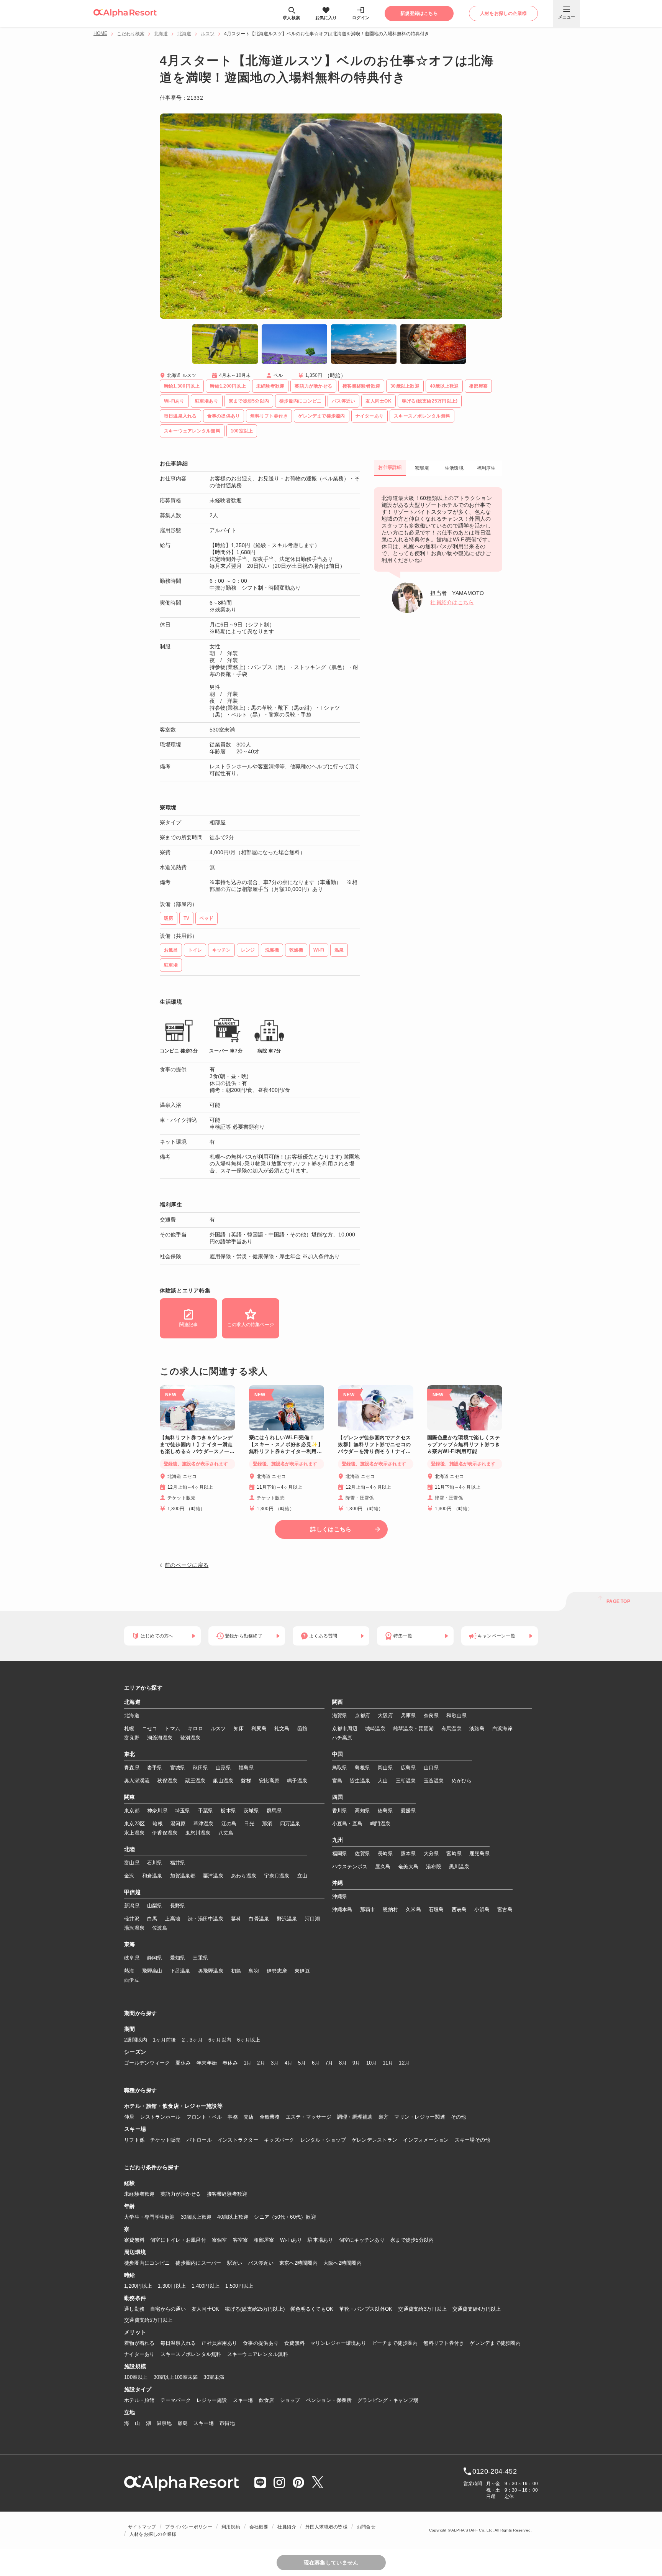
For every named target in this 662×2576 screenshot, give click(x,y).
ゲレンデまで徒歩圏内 (495, 2343)
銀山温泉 (223, 1781)
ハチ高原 (342, 1738)
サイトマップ (142, 2527)
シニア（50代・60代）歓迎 (285, 2217)
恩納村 (390, 1909)
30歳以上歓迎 (196, 2217)
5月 (302, 2063)
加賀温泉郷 (183, 1876)
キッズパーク (279, 2140)
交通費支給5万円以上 (148, 2320)
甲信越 (132, 1892)
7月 (329, 2063)
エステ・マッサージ (309, 2117)
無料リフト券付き (444, 2343)
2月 (261, 2063)
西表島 (459, 1909)
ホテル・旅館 (139, 2400)
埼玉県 (183, 1811)
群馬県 (274, 1811)
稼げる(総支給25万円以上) (255, 2309)
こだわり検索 (131, 34)
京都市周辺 (345, 1729)
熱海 (129, 1971)
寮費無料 (134, 2240)
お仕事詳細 (390, 467)
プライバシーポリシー (188, 2527)
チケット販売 (165, 2140)
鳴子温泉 (297, 1781)
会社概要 (259, 2527)
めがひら (462, 1781)
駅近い (235, 2263)
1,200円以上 (138, 2286)
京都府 (362, 1715)
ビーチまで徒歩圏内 (395, 2343)
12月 (404, 2063)
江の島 (229, 1824)
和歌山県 (456, 1715)
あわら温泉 (244, 1876)
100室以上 (136, 2377)
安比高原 (269, 1781)
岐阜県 (132, 1958)
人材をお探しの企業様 (153, 2534)
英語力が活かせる (181, 2194)
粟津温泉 (213, 1876)
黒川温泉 (459, 1867)
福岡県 (340, 1854)
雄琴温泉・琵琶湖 (413, 1729)
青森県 (132, 1768)
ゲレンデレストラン (374, 2140)
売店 (249, 2117)
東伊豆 (302, 1971)
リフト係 (134, 2140)
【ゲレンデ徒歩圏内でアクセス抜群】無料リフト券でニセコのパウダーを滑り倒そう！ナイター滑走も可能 (374, 1445)
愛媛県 (408, 1811)
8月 (343, 2063)
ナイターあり (139, 2354)
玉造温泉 (434, 1781)
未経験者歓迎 (139, 2194)
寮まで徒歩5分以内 (412, 2240)
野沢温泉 (287, 1919)
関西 (338, 1702)
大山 (383, 1781)
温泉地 (164, 2423)
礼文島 (282, 1729)
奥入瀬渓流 (137, 1781)
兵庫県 (408, 1715)
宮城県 (178, 1768)
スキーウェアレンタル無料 (258, 2354)
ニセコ (150, 1729)
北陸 (130, 1849)
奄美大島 (408, 1867)
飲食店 (267, 2400)
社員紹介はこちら (452, 602)
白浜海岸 (502, 1729)
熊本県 (408, 1854)
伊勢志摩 (277, 1971)
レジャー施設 (212, 2400)
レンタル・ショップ (323, 2140)
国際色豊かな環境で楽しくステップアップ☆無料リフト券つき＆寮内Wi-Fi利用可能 (464, 1444)
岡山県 (385, 1768)
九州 (338, 1840)
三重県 (200, 1958)
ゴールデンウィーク (147, 2063)
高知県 (362, 1811)
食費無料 (294, 2343)
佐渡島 (160, 1928)
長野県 (178, 1906)
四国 (338, 1797)
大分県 (431, 1854)
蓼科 (236, 1919)
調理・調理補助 (355, 2117)
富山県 (132, 1863)
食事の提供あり (261, 2343)
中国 (338, 1754)
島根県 (362, 1768)
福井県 (178, 1863)
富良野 (132, 1738)
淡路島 (477, 1729)
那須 (267, 1824)
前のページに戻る (187, 1565)
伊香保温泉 (165, 1833)
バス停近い (261, 2263)
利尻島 (259, 1729)
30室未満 (214, 2377)
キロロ (195, 1729)
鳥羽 (254, 1971)
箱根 (158, 1824)
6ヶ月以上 (249, 2040)
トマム (172, 1729)
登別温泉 (190, 1738)
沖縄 (338, 1883)
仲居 (129, 2117)
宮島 (337, 1781)
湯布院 (434, 1867)
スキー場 (243, 2400)
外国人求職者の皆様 (326, 2527)
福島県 (246, 1768)
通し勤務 (134, 2309)
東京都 (132, 1811)
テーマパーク (176, 2400)
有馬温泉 (451, 1729)
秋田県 (200, 1768)
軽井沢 (132, 1919)
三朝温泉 (406, 1781)
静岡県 (155, 1958)
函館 (302, 1729)
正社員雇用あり (219, 2343)
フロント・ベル (204, 2117)
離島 (183, 2423)
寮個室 (220, 2240)
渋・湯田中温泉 (206, 1919)
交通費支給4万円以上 (477, 2309)
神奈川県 (157, 1811)
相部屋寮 (264, 2240)
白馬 (152, 1919)
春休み (230, 2063)
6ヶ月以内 (220, 2040)
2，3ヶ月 (192, 2040)
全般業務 (270, 2117)
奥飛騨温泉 (211, 1971)
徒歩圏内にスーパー (198, 2263)
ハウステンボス (350, 1867)
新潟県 (132, 1906)
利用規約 (231, 2527)
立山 (302, 1876)
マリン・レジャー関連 (420, 2117)
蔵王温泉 (195, 1781)
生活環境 (454, 468)
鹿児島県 (479, 1854)
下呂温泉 (180, 1971)
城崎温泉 (375, 1729)
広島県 (408, 1768)
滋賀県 (340, 1715)
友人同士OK (206, 2309)
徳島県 (385, 1811)
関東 (130, 1797)
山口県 (431, 1768)
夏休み (183, 2063)
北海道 (161, 34)
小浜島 (482, 1909)
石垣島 (436, 1909)
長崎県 (385, 1854)
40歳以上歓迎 (233, 2217)
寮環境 (422, 468)
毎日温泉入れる (178, 2343)
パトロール (199, 2140)
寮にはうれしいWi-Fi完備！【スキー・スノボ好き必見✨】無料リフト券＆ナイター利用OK (286, 1445)
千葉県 (206, 1811)
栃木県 (228, 1811)
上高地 (172, 1919)
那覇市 (368, 1909)
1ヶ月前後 (164, 2040)
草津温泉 (204, 1824)
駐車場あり (320, 2240)
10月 (372, 2063)
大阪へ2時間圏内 (342, 2263)
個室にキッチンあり (362, 2240)
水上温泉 (134, 1833)
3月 (275, 2063)
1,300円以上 (172, 2286)
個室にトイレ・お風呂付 (178, 2240)
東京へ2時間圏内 (298, 2263)
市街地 (227, 2423)
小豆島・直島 (347, 1824)
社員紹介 (287, 2527)
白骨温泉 (259, 1919)
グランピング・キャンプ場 (388, 2400)
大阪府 (385, 1715)
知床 (239, 1729)
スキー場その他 (473, 2140)
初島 (236, 1971)
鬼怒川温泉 (198, 1833)
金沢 (129, 1876)
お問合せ (366, 2527)
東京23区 (134, 1824)
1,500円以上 (239, 2286)
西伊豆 (132, 1980)
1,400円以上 (206, 2286)
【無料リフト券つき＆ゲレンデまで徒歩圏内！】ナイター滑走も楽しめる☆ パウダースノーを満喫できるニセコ (197, 1445)
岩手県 (155, 1768)
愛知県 (178, 1958)
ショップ (290, 2400)
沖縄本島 (342, 1909)
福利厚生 (486, 468)
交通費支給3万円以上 (422, 2309)
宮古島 (505, 1909)
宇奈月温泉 (277, 1876)
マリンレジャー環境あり (338, 2343)
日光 (249, 1824)
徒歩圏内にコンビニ (147, 2263)
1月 (248, 2063)
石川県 (155, 1863)
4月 (289, 2063)
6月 (316, 2063)
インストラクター (238, 2140)
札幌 (129, 1729)
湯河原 (178, 1824)
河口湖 (313, 1919)
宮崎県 (454, 1854)
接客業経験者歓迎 (227, 2194)
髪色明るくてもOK (312, 2309)
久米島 (413, 1909)
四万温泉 (290, 1824)
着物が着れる (139, 2343)
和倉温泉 (152, 1876)
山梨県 (155, 1906)
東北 (130, 1754)
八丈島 (226, 1833)
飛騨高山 (152, 1971)
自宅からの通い (168, 2309)
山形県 (223, 1768)
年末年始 (207, 2063)
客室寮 (241, 2240)
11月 (388, 2063)
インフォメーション (426, 2140)
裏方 (384, 2117)
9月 (356, 2063)
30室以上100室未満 (176, 2377)
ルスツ (208, 34)
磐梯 (246, 1781)
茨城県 (251, 1811)
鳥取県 (340, 1768)
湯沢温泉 (134, 1928)
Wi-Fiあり (291, 2240)
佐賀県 (362, 1854)
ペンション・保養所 (329, 2400)
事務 (233, 2117)
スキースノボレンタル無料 (191, 2354)
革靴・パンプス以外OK (366, 2309)
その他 (459, 2117)
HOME (100, 33)
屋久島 (383, 1867)
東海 (130, 1945)
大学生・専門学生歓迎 (150, 2217)
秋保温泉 (167, 1781)
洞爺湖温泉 (160, 1738)
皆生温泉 (360, 1781)
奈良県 (431, 1715)
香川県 (340, 1811)
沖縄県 (340, 1896)
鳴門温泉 (380, 1824)
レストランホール (161, 2117)
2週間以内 (136, 2040)
